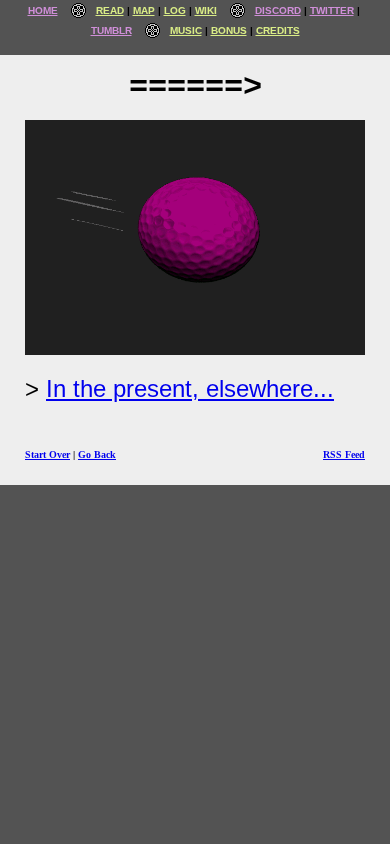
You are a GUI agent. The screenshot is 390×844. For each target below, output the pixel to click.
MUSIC (186, 30)
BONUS (229, 30)
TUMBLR (111, 30)
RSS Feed (344, 454)
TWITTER (332, 10)
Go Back (97, 454)
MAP (144, 10)
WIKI (206, 10)
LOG (175, 10)
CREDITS (278, 30)
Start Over (47, 454)
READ (110, 10)
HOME (43, 10)
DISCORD (278, 10)
